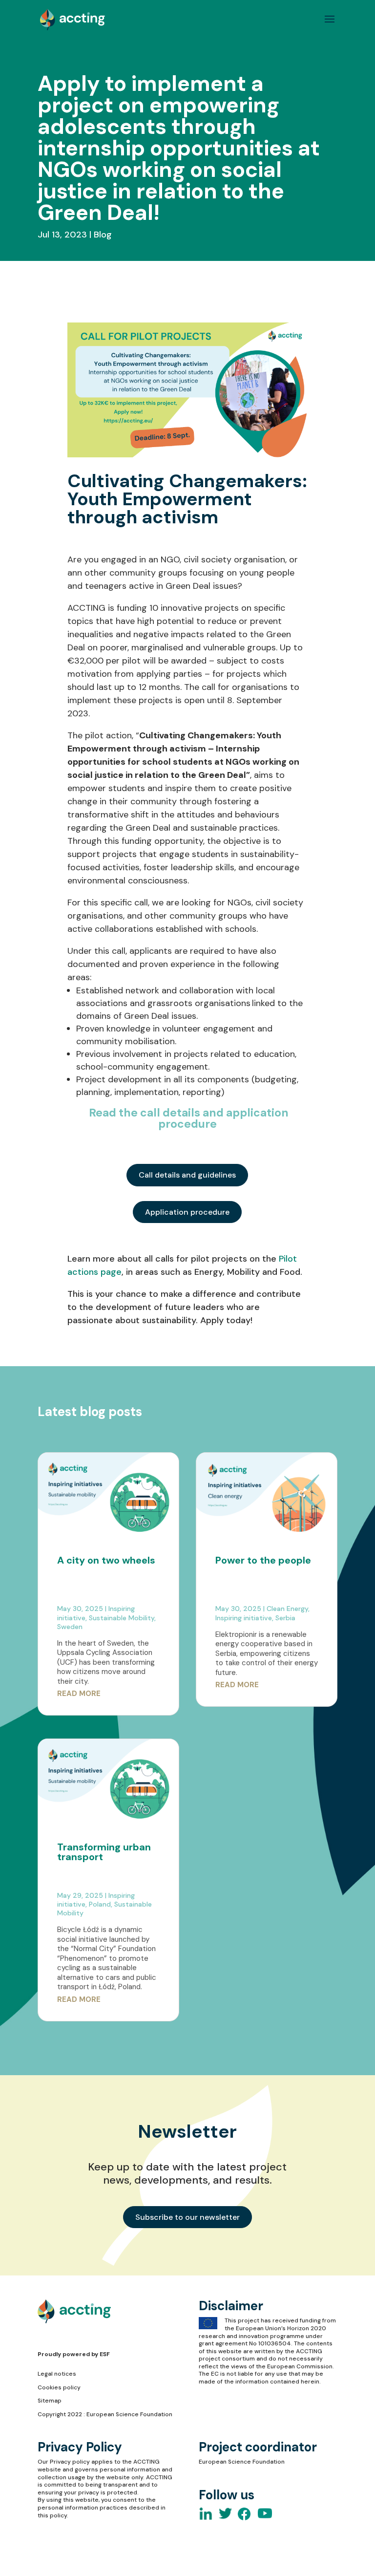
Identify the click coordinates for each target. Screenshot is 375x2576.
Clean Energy (287, 1609)
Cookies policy (59, 2387)
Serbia (285, 1618)
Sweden (70, 1627)
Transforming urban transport (104, 1852)
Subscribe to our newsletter (187, 2217)
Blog (103, 235)
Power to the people (263, 1560)
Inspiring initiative (244, 1618)
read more (79, 1694)
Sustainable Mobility (122, 1618)
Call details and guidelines (187, 1175)
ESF (105, 2354)
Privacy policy (70, 2462)
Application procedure (187, 1212)
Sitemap (50, 2401)
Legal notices (57, 2374)
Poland (100, 1904)
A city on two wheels (106, 1560)
